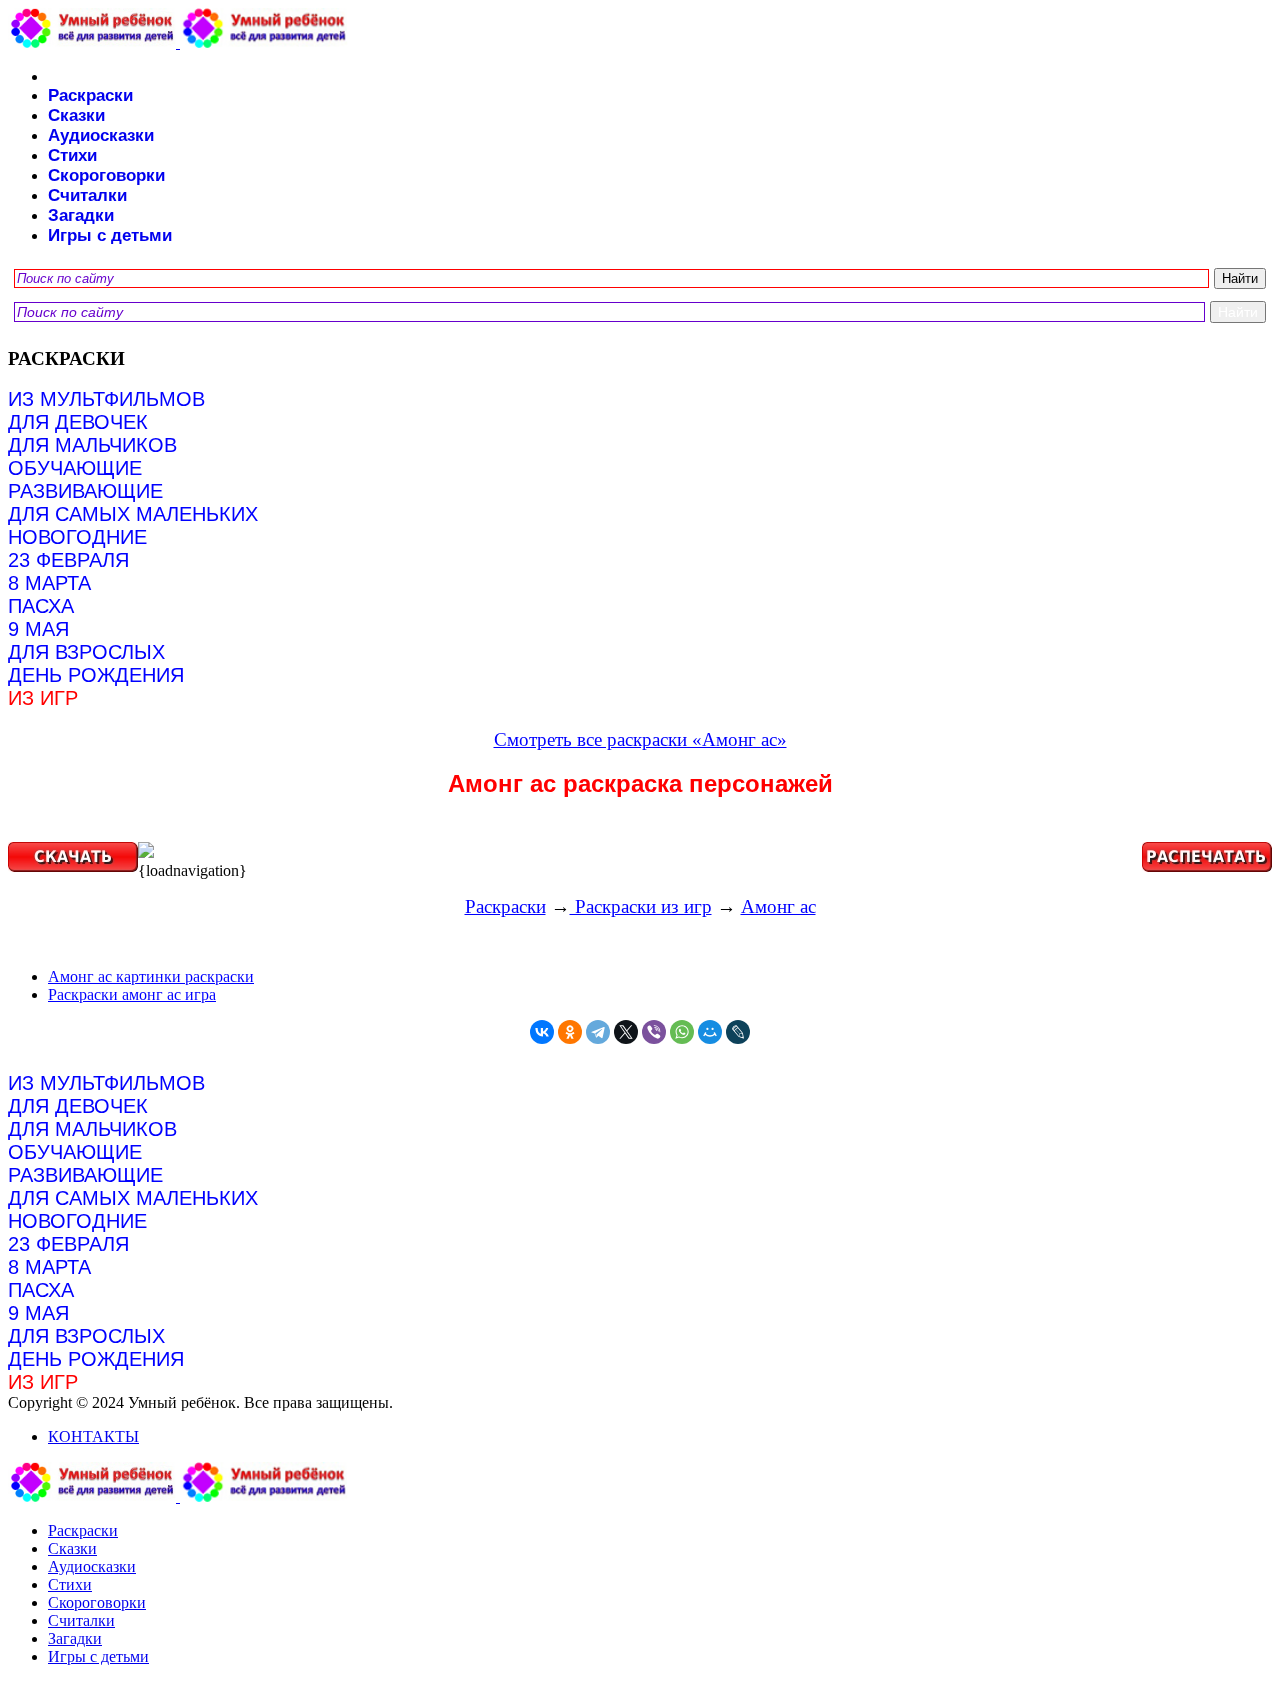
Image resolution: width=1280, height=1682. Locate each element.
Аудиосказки (101, 135)
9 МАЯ (38, 629)
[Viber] (654, 1032)
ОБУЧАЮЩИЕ (75, 468)
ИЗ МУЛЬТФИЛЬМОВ (106, 399)
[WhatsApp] (682, 1032)
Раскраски (90, 95)
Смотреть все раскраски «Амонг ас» (640, 739)
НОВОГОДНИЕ (77, 537)
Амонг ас (778, 906)
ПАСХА (41, 606)
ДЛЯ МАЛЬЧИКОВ (92, 445)
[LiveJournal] (738, 1032)
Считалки (87, 195)
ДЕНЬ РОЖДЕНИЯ (96, 675)
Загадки (81, 215)
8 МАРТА (49, 583)
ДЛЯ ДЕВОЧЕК (78, 422)
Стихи (72, 155)
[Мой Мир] (710, 1032)
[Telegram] (598, 1032)
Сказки (76, 115)
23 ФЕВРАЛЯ (68, 560)
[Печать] (640, 852)
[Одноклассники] (570, 1032)
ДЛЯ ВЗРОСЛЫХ (86, 652)
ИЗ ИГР (43, 698)
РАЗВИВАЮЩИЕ (85, 491)
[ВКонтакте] (542, 1032)
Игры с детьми (110, 235)
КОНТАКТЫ (93, 1436)
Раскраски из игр (641, 906)
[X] (626, 1032)
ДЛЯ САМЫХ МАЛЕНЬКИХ (133, 514)
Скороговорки (106, 175)
